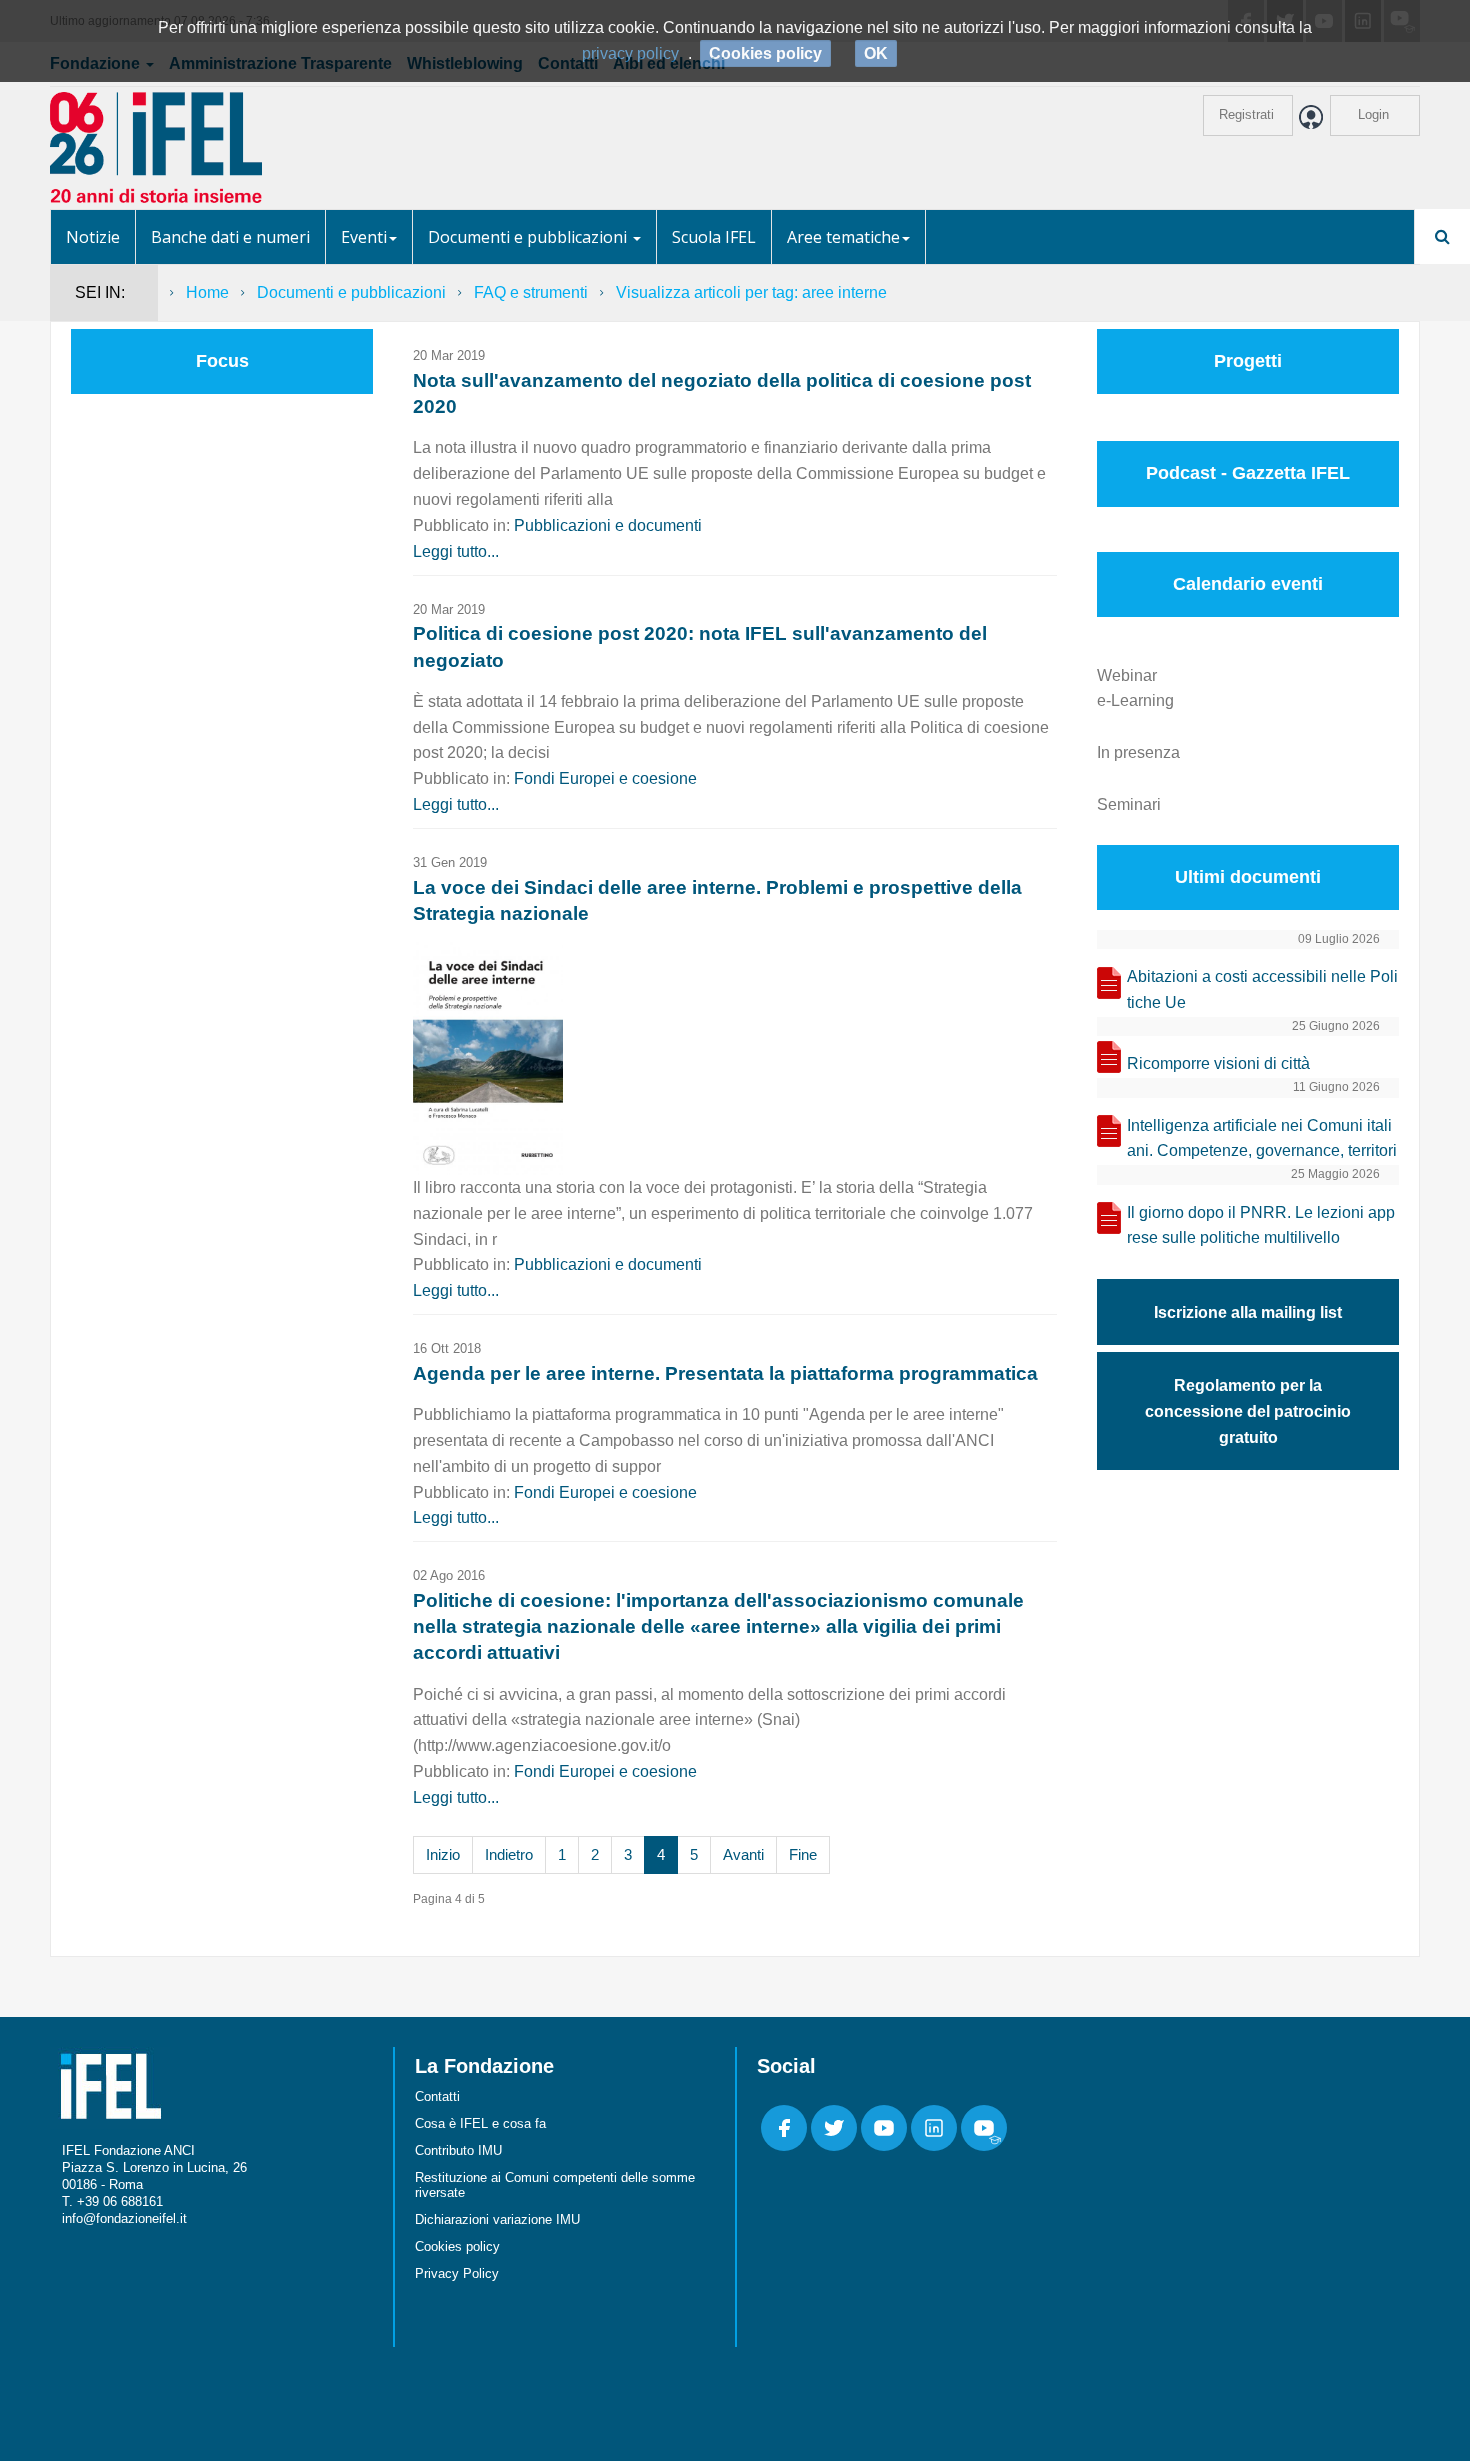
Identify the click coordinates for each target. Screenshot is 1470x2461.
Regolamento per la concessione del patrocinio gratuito (1248, 1411)
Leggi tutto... (456, 551)
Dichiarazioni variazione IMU (497, 2219)
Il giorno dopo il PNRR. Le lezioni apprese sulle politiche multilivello (1261, 1225)
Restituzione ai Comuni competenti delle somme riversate (555, 2185)
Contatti (437, 2096)
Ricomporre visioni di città (1218, 1063)
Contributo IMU (458, 2150)
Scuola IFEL (714, 237)
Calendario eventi (1248, 584)
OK (876, 53)
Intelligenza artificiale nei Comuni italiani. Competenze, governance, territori (1262, 1138)
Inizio (443, 1854)
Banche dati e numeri (230, 237)
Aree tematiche (843, 237)
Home (207, 292)
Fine (803, 1854)
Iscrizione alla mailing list (1248, 1312)
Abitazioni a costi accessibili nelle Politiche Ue (1262, 989)
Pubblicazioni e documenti (608, 525)
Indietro (509, 1854)
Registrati (1246, 114)
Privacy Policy (457, 2273)
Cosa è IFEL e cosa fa (480, 2123)
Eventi (364, 237)
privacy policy (630, 53)
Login (1373, 114)
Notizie (93, 237)
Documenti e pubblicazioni (529, 237)
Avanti (743, 1854)
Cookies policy (457, 2246)
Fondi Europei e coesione (605, 778)
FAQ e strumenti (531, 292)
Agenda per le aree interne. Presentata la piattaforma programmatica (725, 1373)
